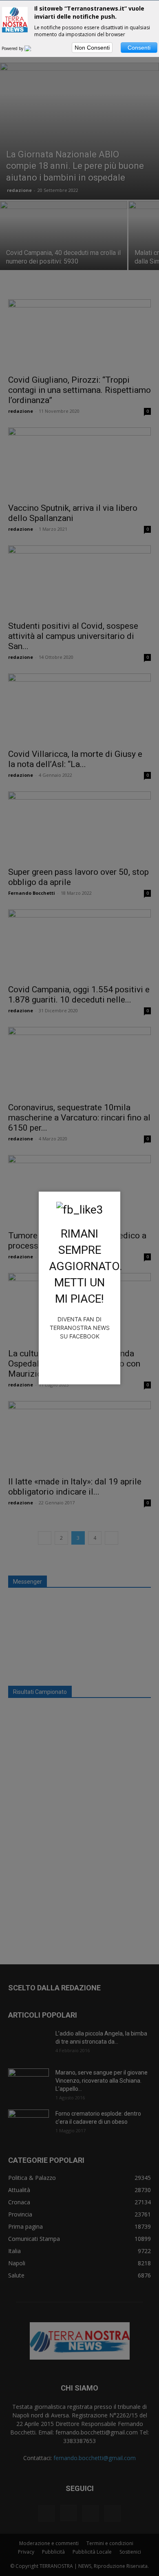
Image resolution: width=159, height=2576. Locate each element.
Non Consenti (92, 48)
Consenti (139, 48)
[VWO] (33, 48)
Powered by (13, 48)
